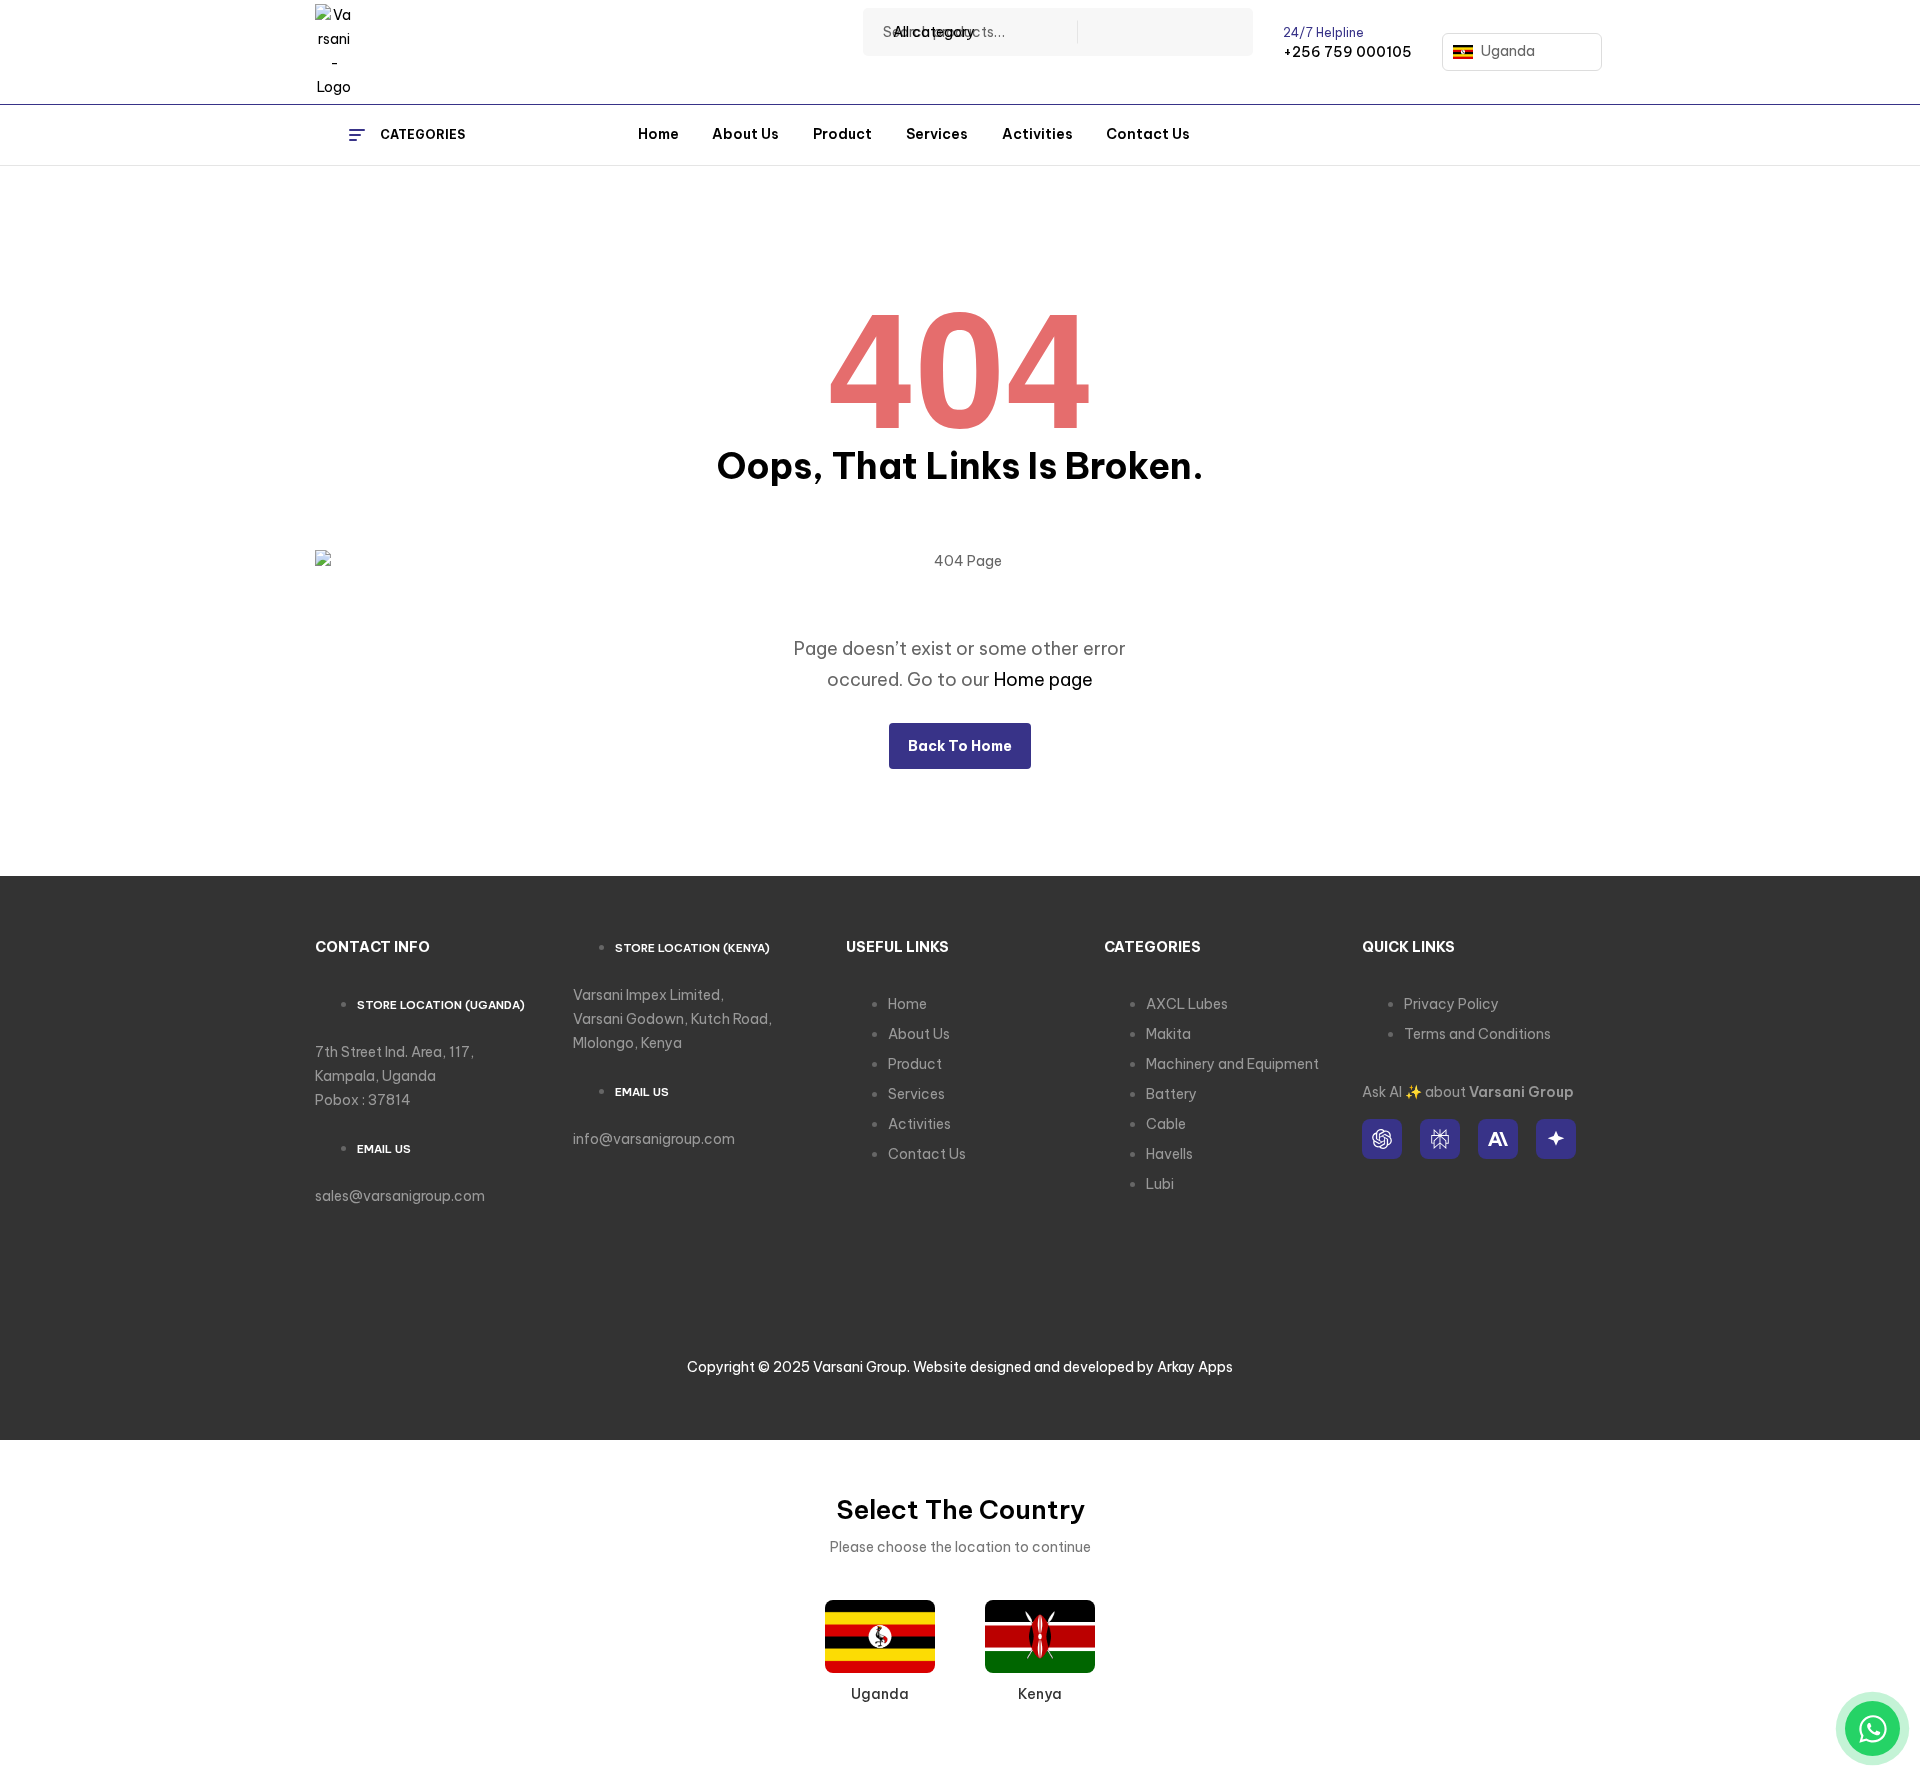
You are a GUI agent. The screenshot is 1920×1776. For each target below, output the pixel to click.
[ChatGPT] (1382, 1139)
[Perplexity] (1440, 1139)
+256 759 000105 (1347, 52)
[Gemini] (1556, 1139)
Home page (1043, 679)
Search (1225, 32)
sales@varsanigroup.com (400, 1196)
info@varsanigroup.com (654, 1139)
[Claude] (1498, 1139)
